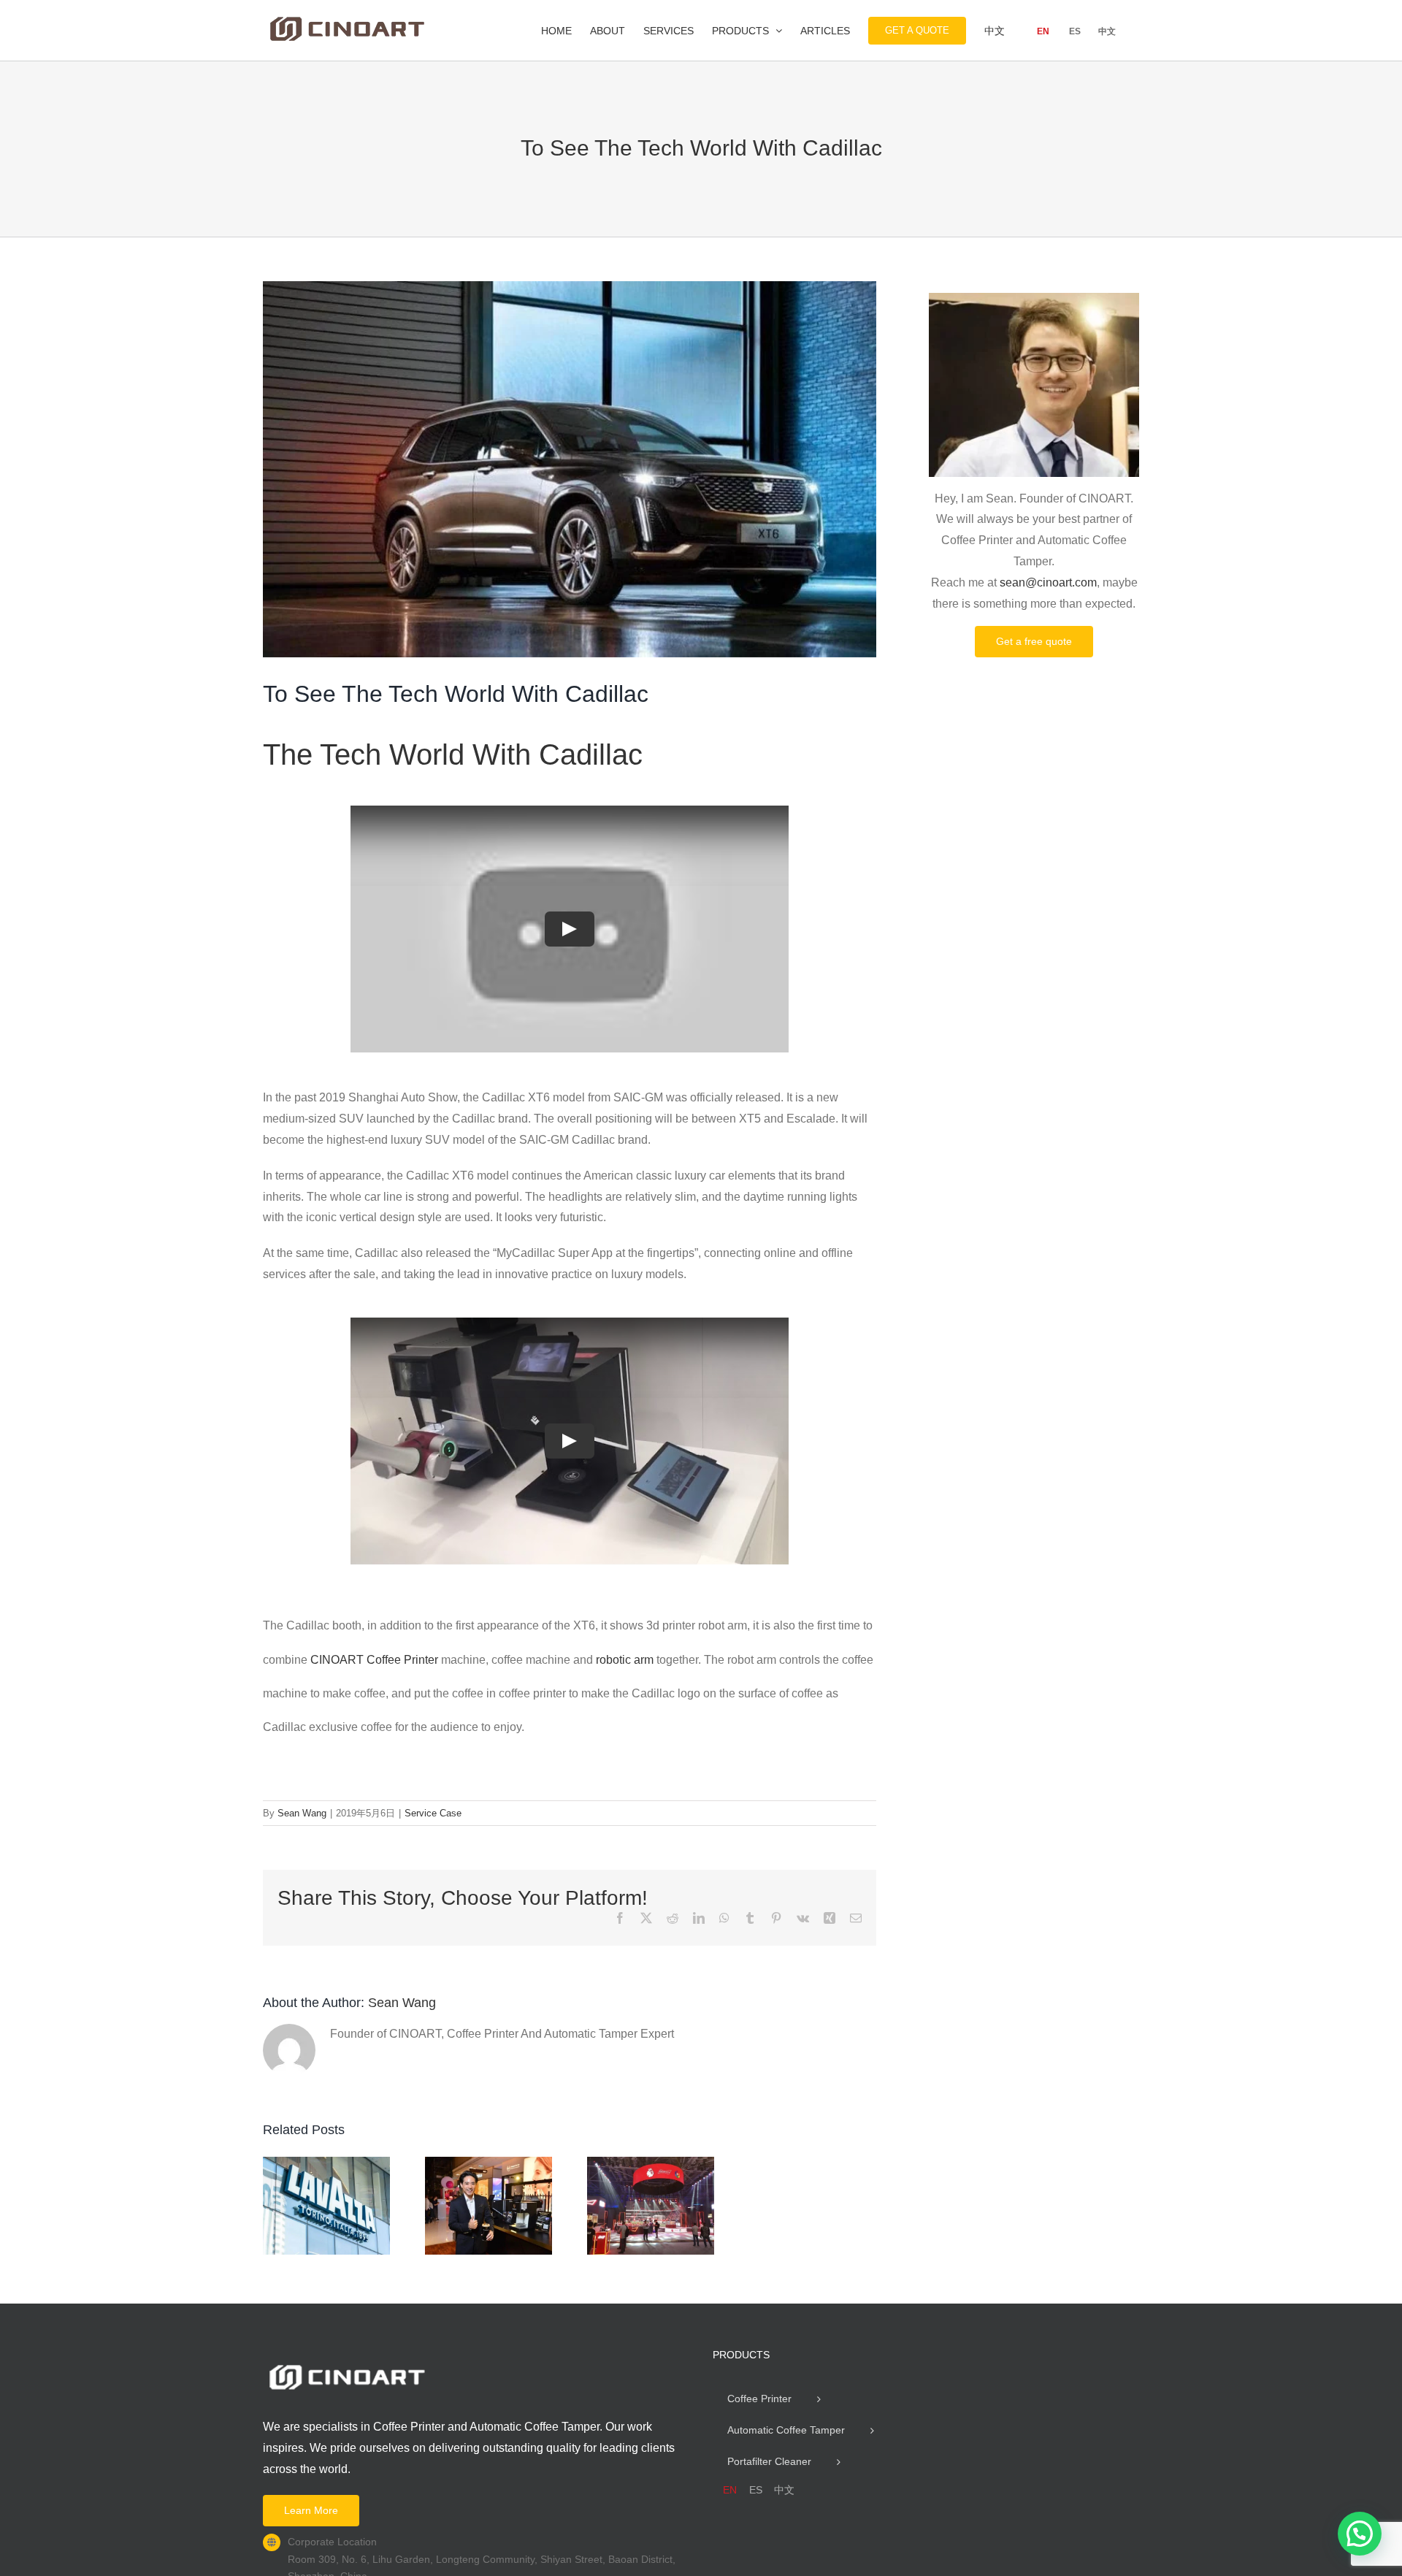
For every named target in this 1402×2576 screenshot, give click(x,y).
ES (1075, 31)
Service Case (433, 1813)
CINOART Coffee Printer (374, 1660)
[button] (1360, 2534)
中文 (1107, 31)
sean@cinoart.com (1048, 582)
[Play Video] (570, 929)
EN (1043, 31)
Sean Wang (302, 1813)
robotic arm (625, 1660)
